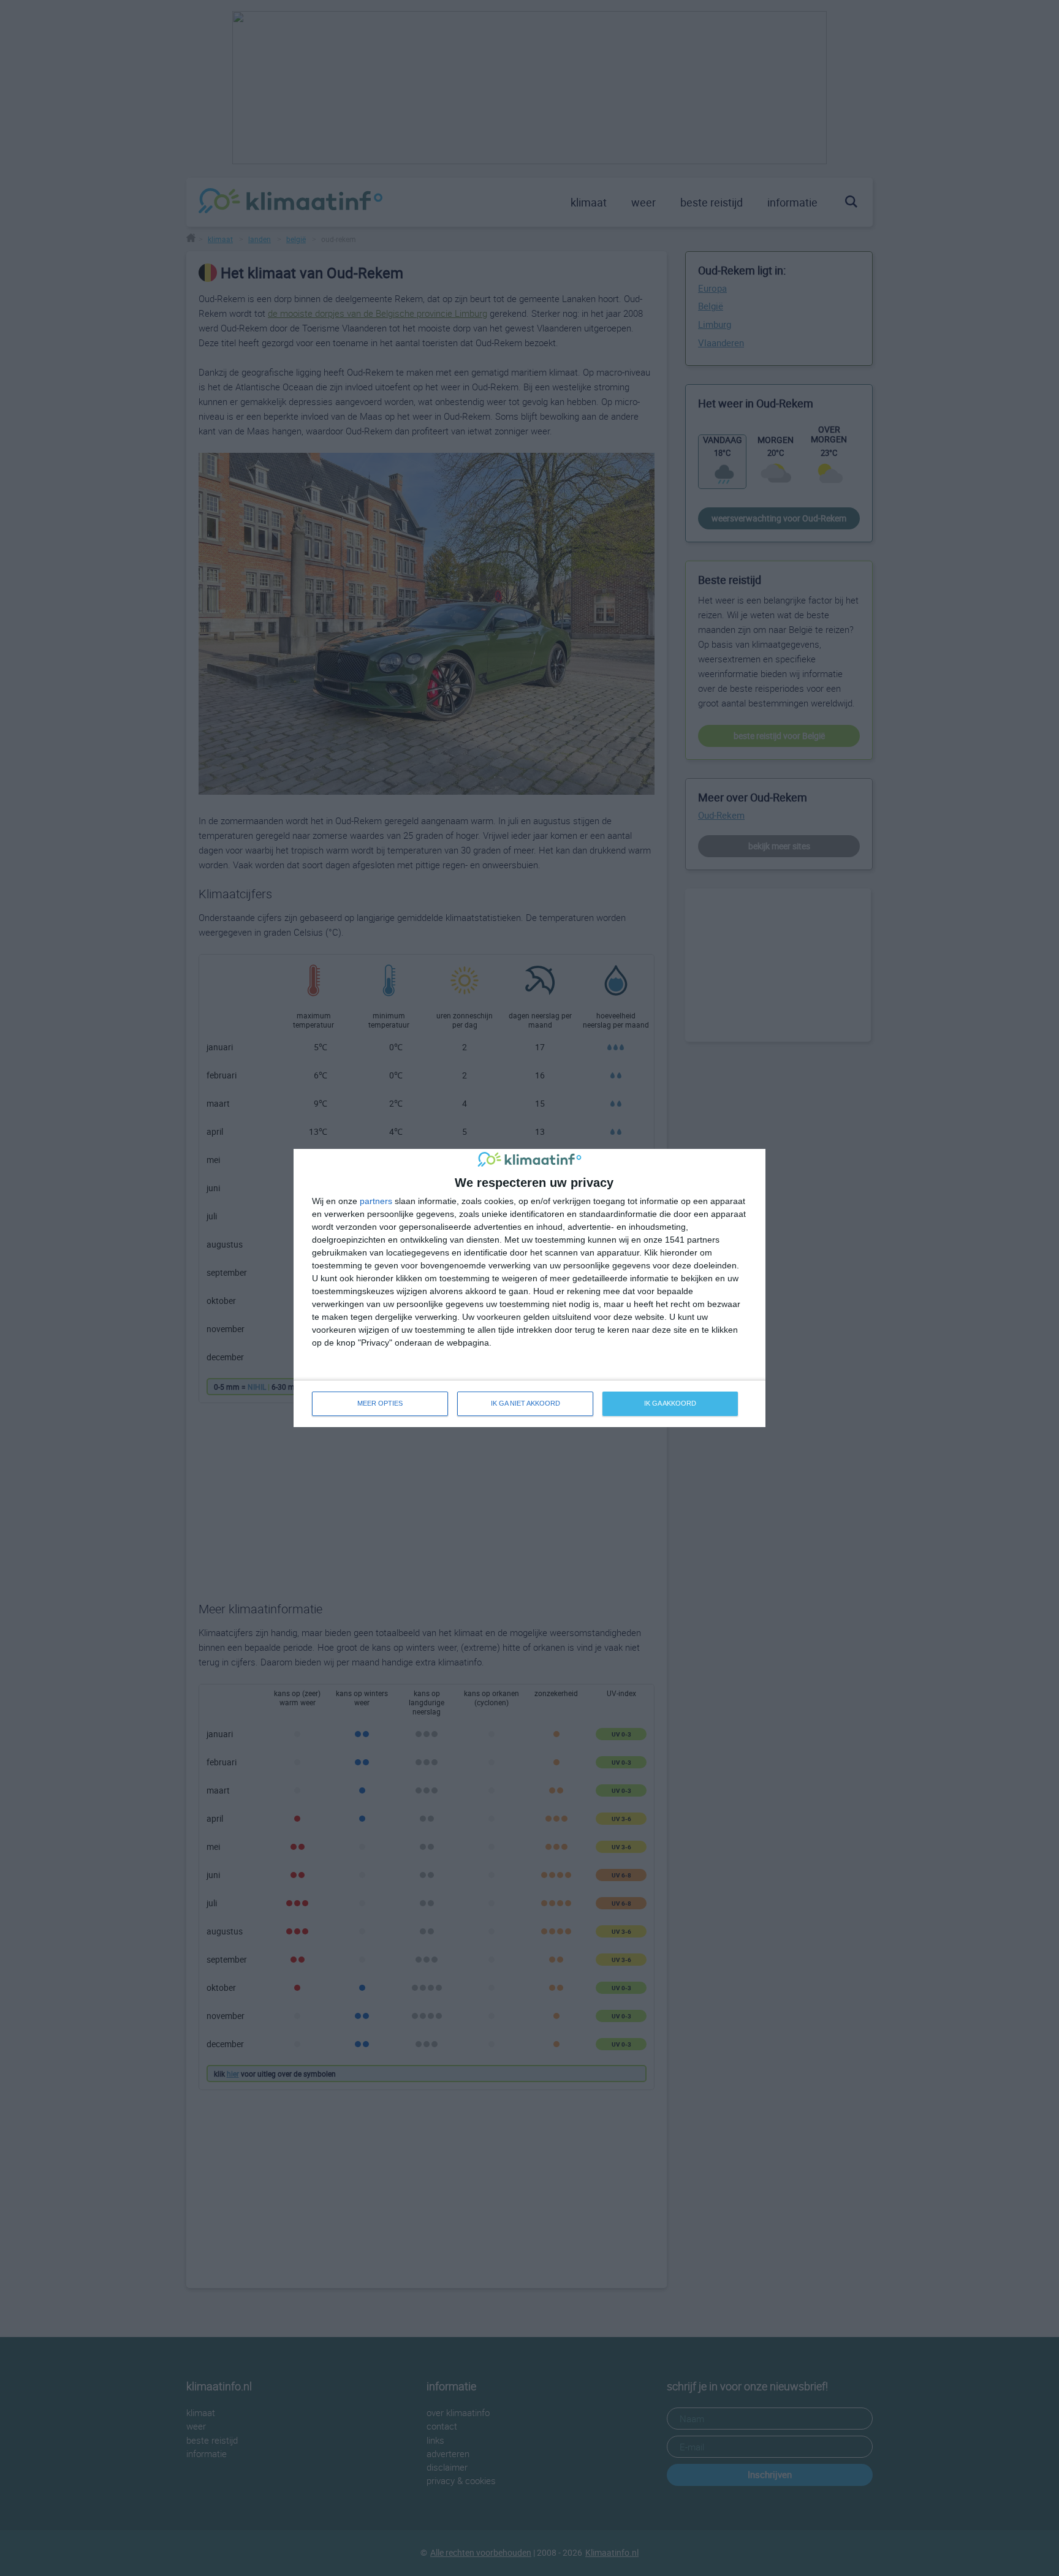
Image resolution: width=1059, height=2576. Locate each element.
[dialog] (529, 1288)
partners (376, 1201)
